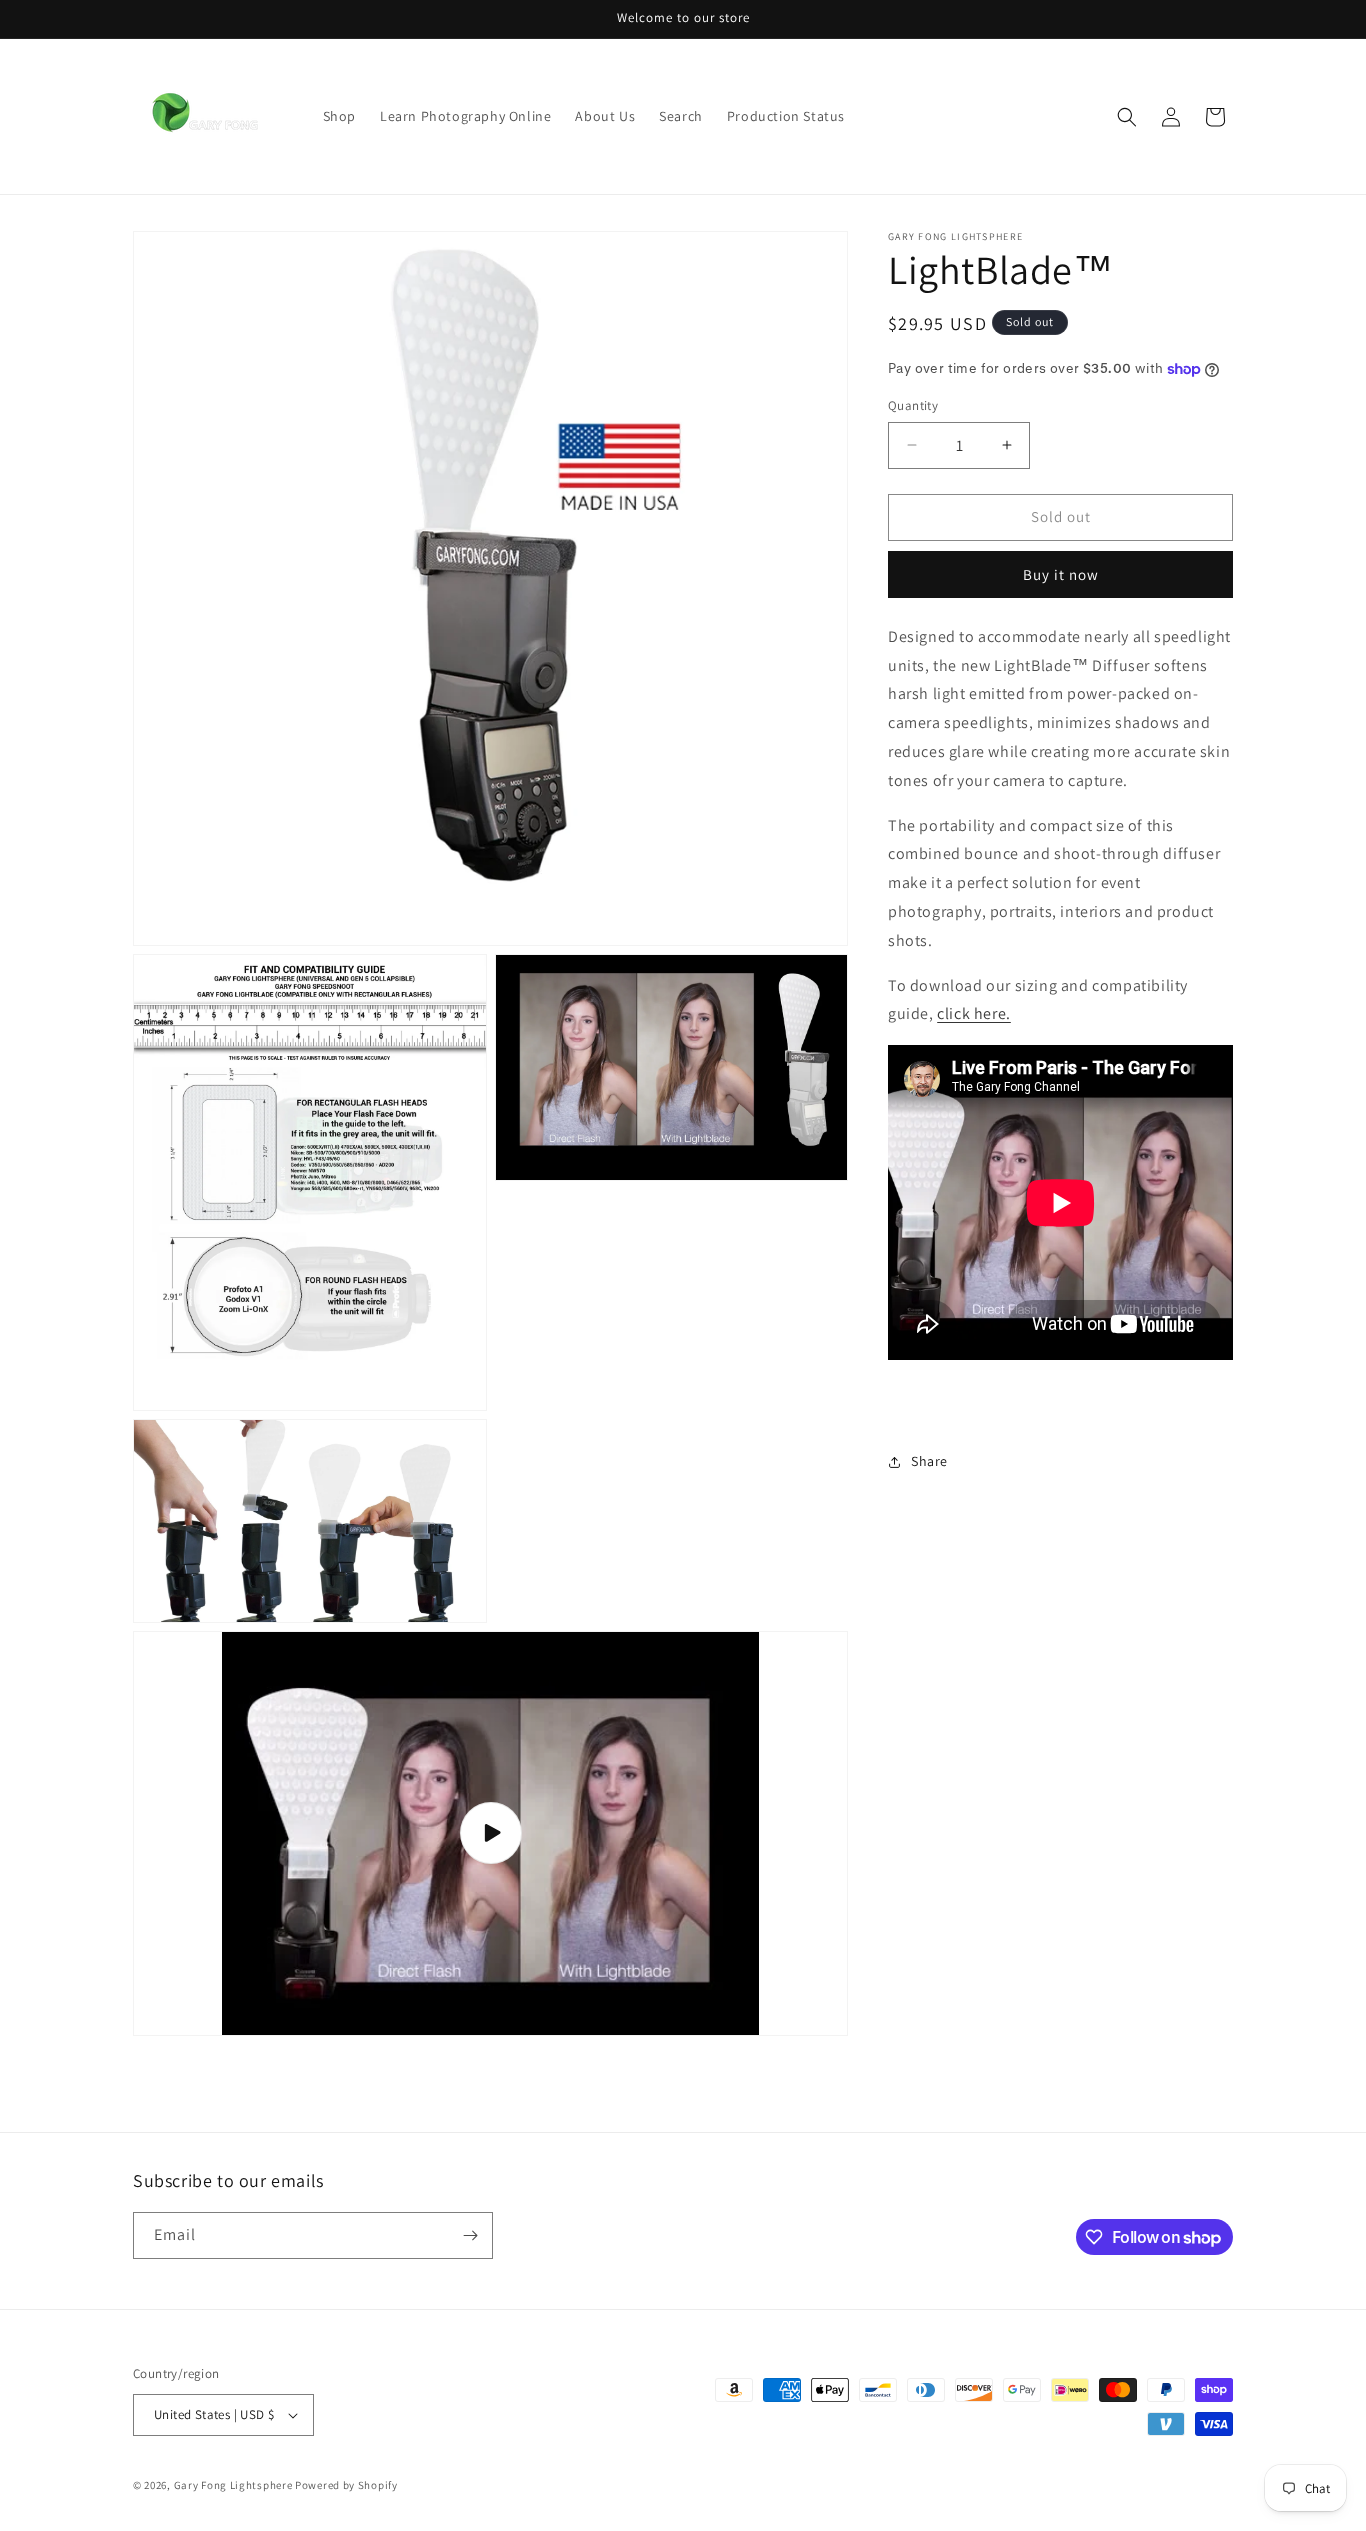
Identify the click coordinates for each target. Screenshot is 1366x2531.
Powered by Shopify (346, 2485)
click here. (974, 1013)
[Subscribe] (470, 2235)
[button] (1127, 117)
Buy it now (1061, 574)
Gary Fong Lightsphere (233, 2485)
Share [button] (929, 1461)
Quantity (913, 405)
